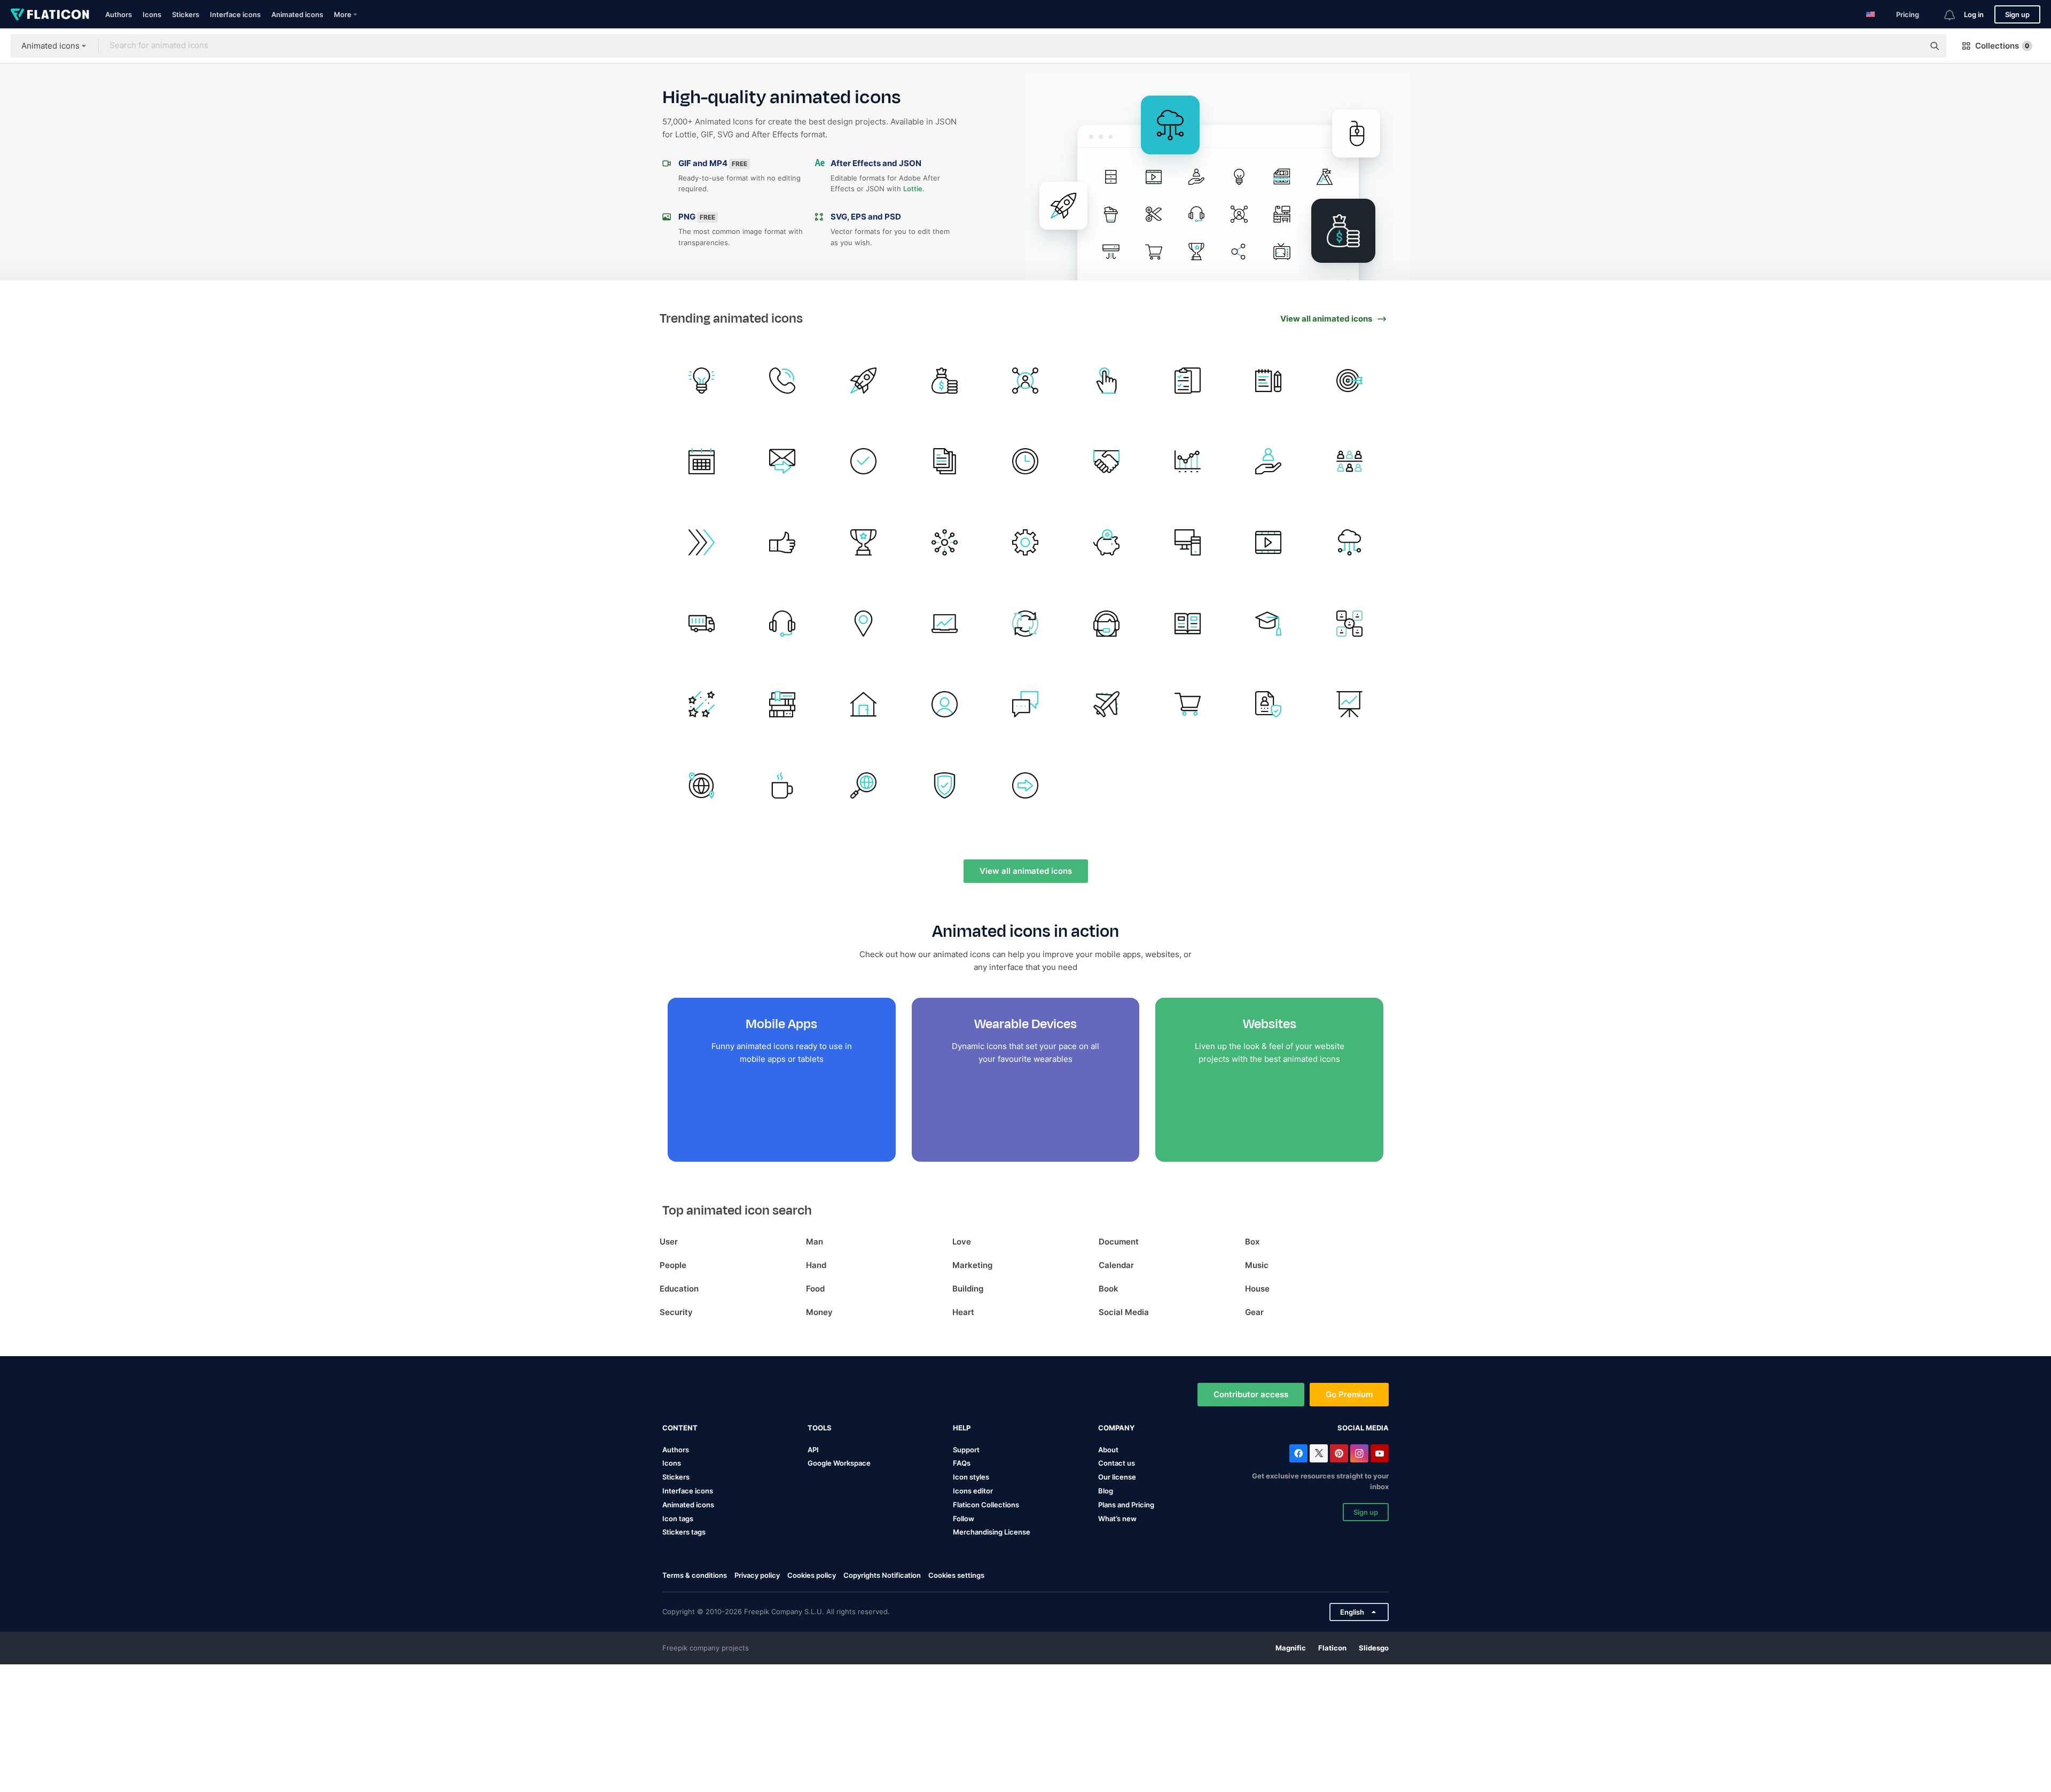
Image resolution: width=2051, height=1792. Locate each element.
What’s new (1117, 1519)
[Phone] (783, 381)
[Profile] (945, 704)
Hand (816, 1265)
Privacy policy (757, 1575)
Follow (964, 1519)
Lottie (913, 189)
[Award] (863, 542)
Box (1252, 1242)
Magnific (1291, 1648)
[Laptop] (945, 624)
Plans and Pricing (1126, 1505)
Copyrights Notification (882, 1575)
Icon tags (678, 1519)
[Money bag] (945, 381)
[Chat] (1026, 704)
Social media (1363, 1428)
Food (815, 1289)
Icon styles (971, 1477)
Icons (152, 14)
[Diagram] (1026, 624)
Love (962, 1242)
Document (1119, 1242)
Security (676, 1312)
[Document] (945, 461)
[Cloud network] (1349, 542)
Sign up (2017, 14)
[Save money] (1106, 542)
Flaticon (1332, 1648)
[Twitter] (1319, 1453)
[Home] (863, 704)
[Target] (1349, 381)
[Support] (783, 624)
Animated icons (297, 14)
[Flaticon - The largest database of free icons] (50, 14)
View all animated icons (1026, 871)
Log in (1974, 14)
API (813, 1450)
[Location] (863, 624)
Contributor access (1251, 1394)
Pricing (1908, 14)
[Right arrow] (1026, 785)
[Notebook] (1269, 381)
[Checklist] (1188, 381)
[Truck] (702, 624)
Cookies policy (812, 1575)
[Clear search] (1911, 46)
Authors (119, 14)
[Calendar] (702, 461)
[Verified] (863, 461)
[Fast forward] (702, 542)
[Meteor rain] (702, 704)
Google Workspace (839, 1463)
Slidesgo (1374, 1648)
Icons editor (973, 1491)
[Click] (1106, 381)
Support (966, 1450)
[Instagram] (1359, 1453)
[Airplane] (1106, 704)
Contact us (1117, 1463)
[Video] (1269, 542)
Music (1257, 1265)
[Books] (783, 704)
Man (815, 1242)
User (669, 1242)
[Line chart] (1188, 461)
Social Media (1124, 1312)
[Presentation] (1349, 704)
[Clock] (1026, 461)
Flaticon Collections (986, 1505)
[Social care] (1269, 461)
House (1257, 1289)
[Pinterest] (1339, 1453)
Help (962, 1428)
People (673, 1265)
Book (1109, 1289)
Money (819, 1312)
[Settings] (1026, 542)
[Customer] (1349, 461)
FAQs (962, 1463)
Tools (820, 1428)
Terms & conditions (695, 1575)
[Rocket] (863, 381)
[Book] (1188, 624)
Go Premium (1349, 1394)
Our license (1117, 1477)
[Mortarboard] (1269, 624)
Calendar (1116, 1265)
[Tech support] (1106, 624)
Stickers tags (684, 1532)
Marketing (972, 1265)
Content (680, 1428)
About (1108, 1450)
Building (968, 1289)
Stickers (186, 14)
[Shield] (945, 785)
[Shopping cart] (1188, 704)
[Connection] (945, 542)
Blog (1106, 1491)
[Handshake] (1106, 461)
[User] (1269, 704)
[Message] (783, 461)
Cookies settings (956, 1575)
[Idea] (702, 381)
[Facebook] (1298, 1453)
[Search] (863, 785)
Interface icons (235, 14)
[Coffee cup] (783, 785)
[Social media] (1026, 381)
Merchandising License (992, 1532)
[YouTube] (1380, 1453)
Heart (963, 1312)
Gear (1254, 1312)
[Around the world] (702, 785)
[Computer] (1188, 542)
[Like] (783, 542)
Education (679, 1289)
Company (1116, 1428)
